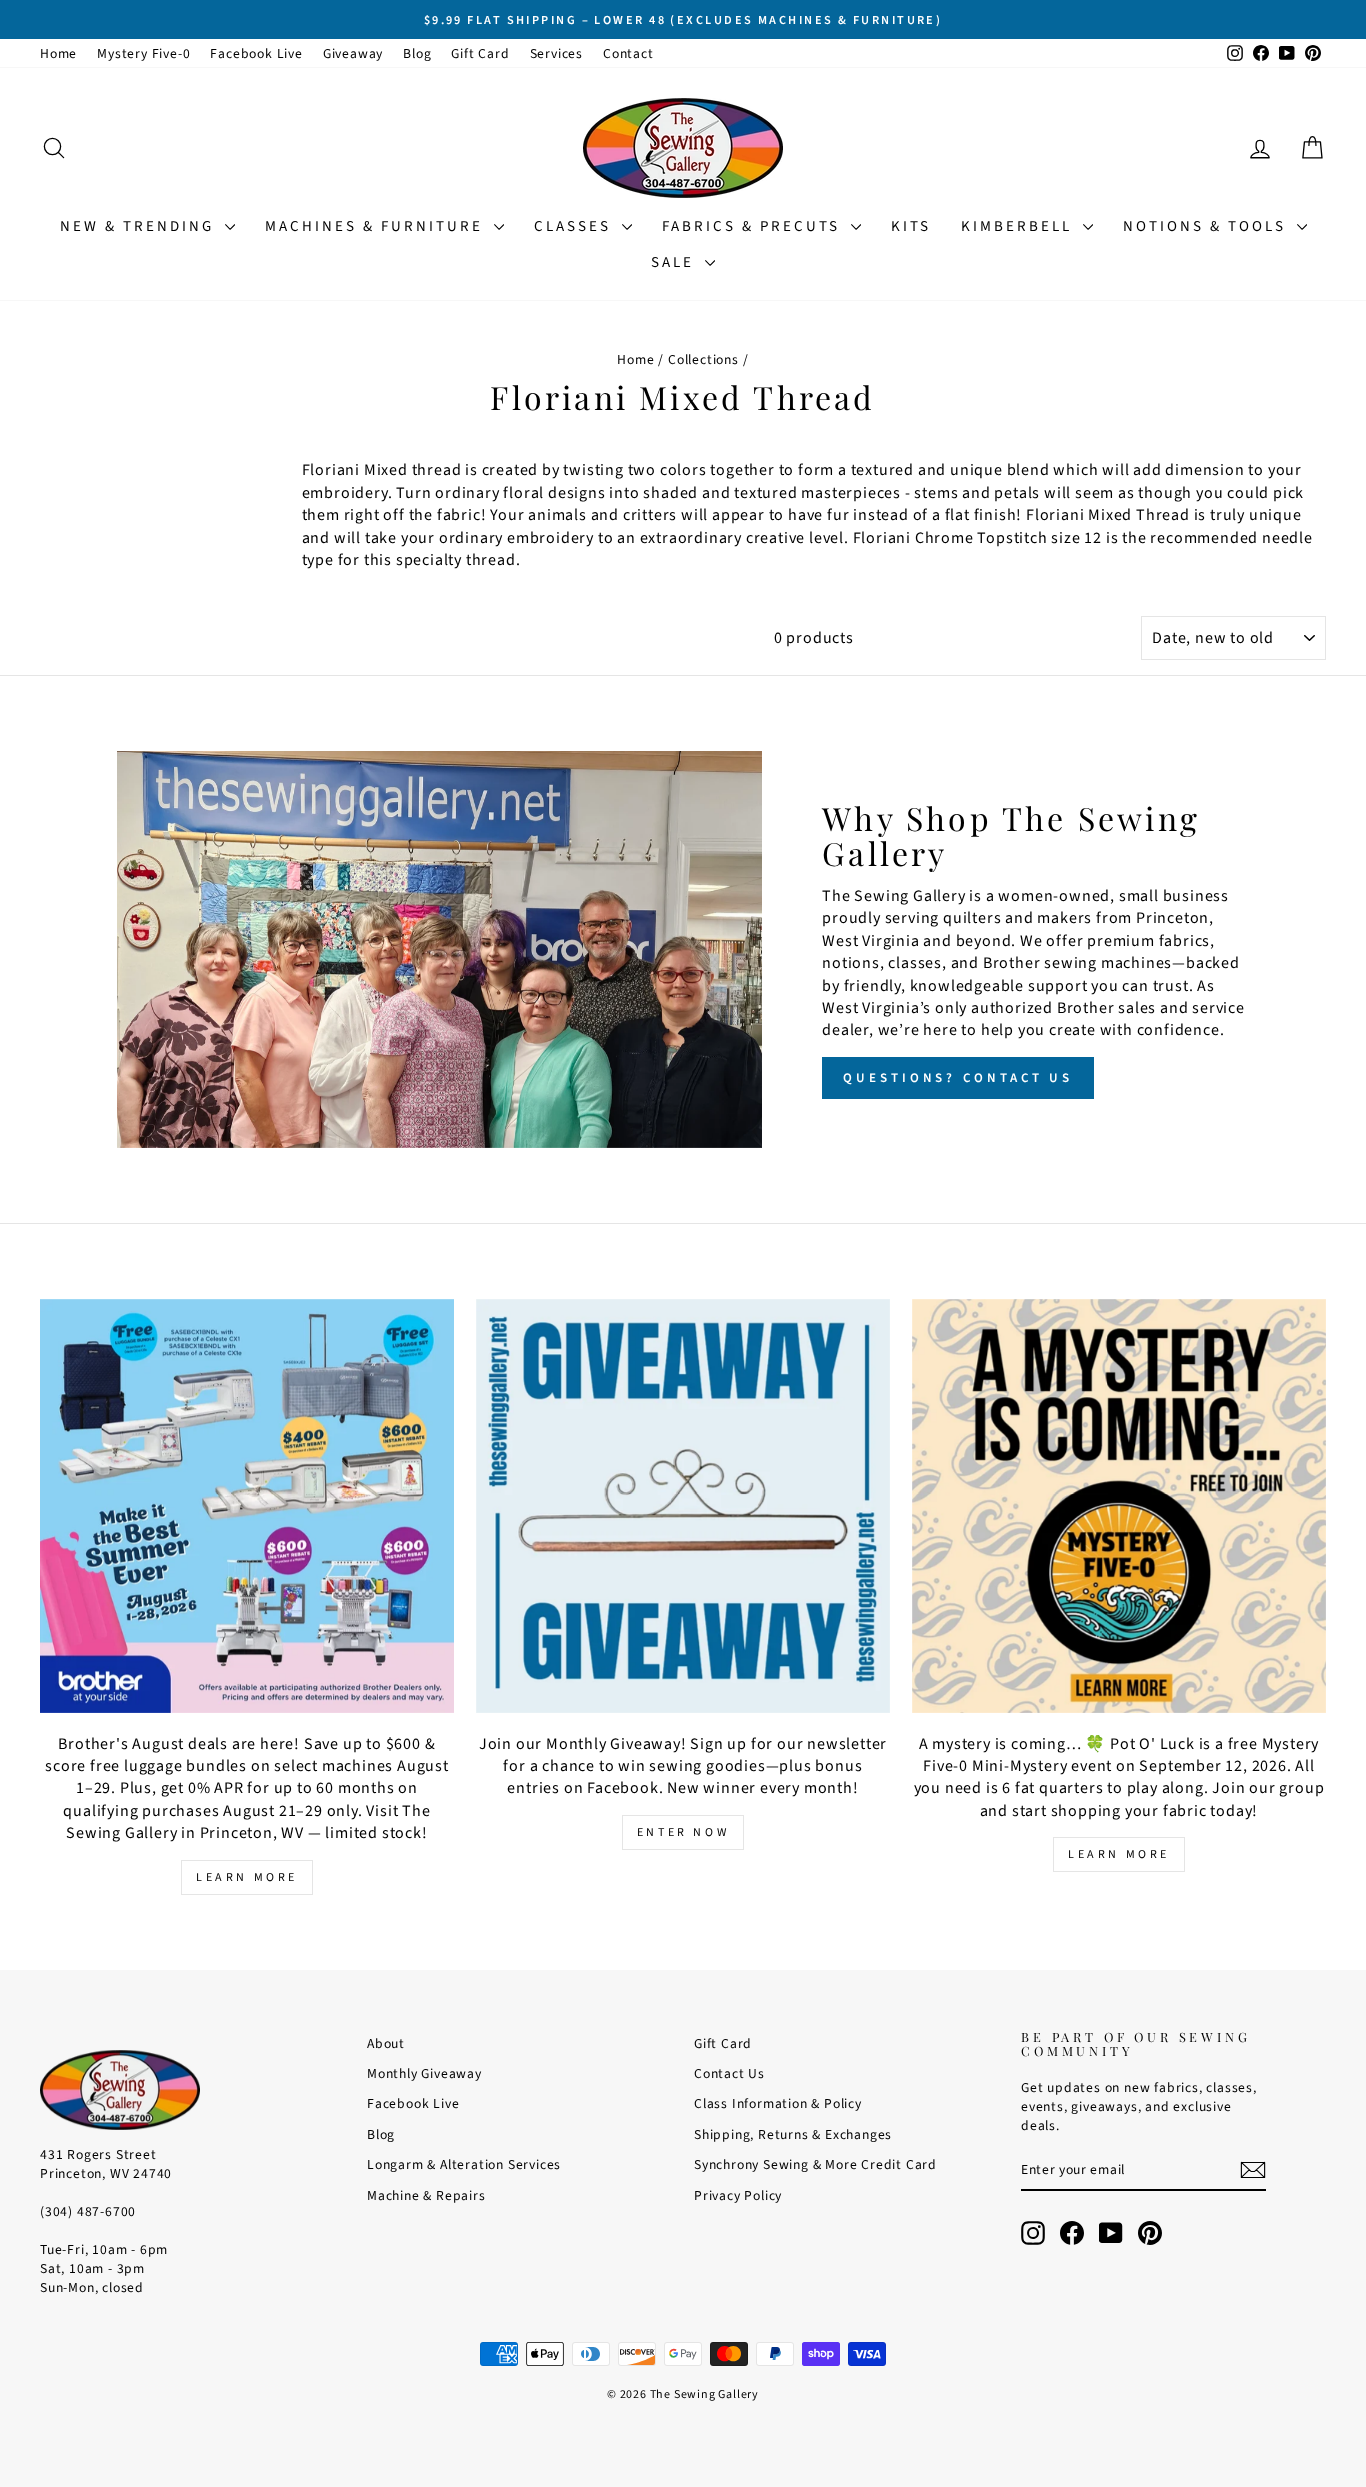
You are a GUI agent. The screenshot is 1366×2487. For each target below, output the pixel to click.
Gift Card (480, 53)
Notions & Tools (1207, 226)
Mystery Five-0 (143, 53)
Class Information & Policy (778, 2103)
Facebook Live (256, 53)
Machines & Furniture (377, 226)
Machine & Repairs (426, 2195)
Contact (628, 53)
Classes (575, 226)
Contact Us (729, 2073)
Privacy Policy (738, 2195)
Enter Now (683, 1832)
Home (58, 53)
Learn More (247, 1877)
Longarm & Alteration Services (464, 2164)
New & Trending (140, 226)
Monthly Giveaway (424, 2073)
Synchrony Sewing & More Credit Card (815, 2164)
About (386, 2043)
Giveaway (353, 53)
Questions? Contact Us (958, 1078)
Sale (675, 262)
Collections (703, 359)
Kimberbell (1019, 226)
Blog (417, 53)
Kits (911, 226)
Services (556, 53)
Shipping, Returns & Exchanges (793, 2134)
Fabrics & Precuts (754, 226)
